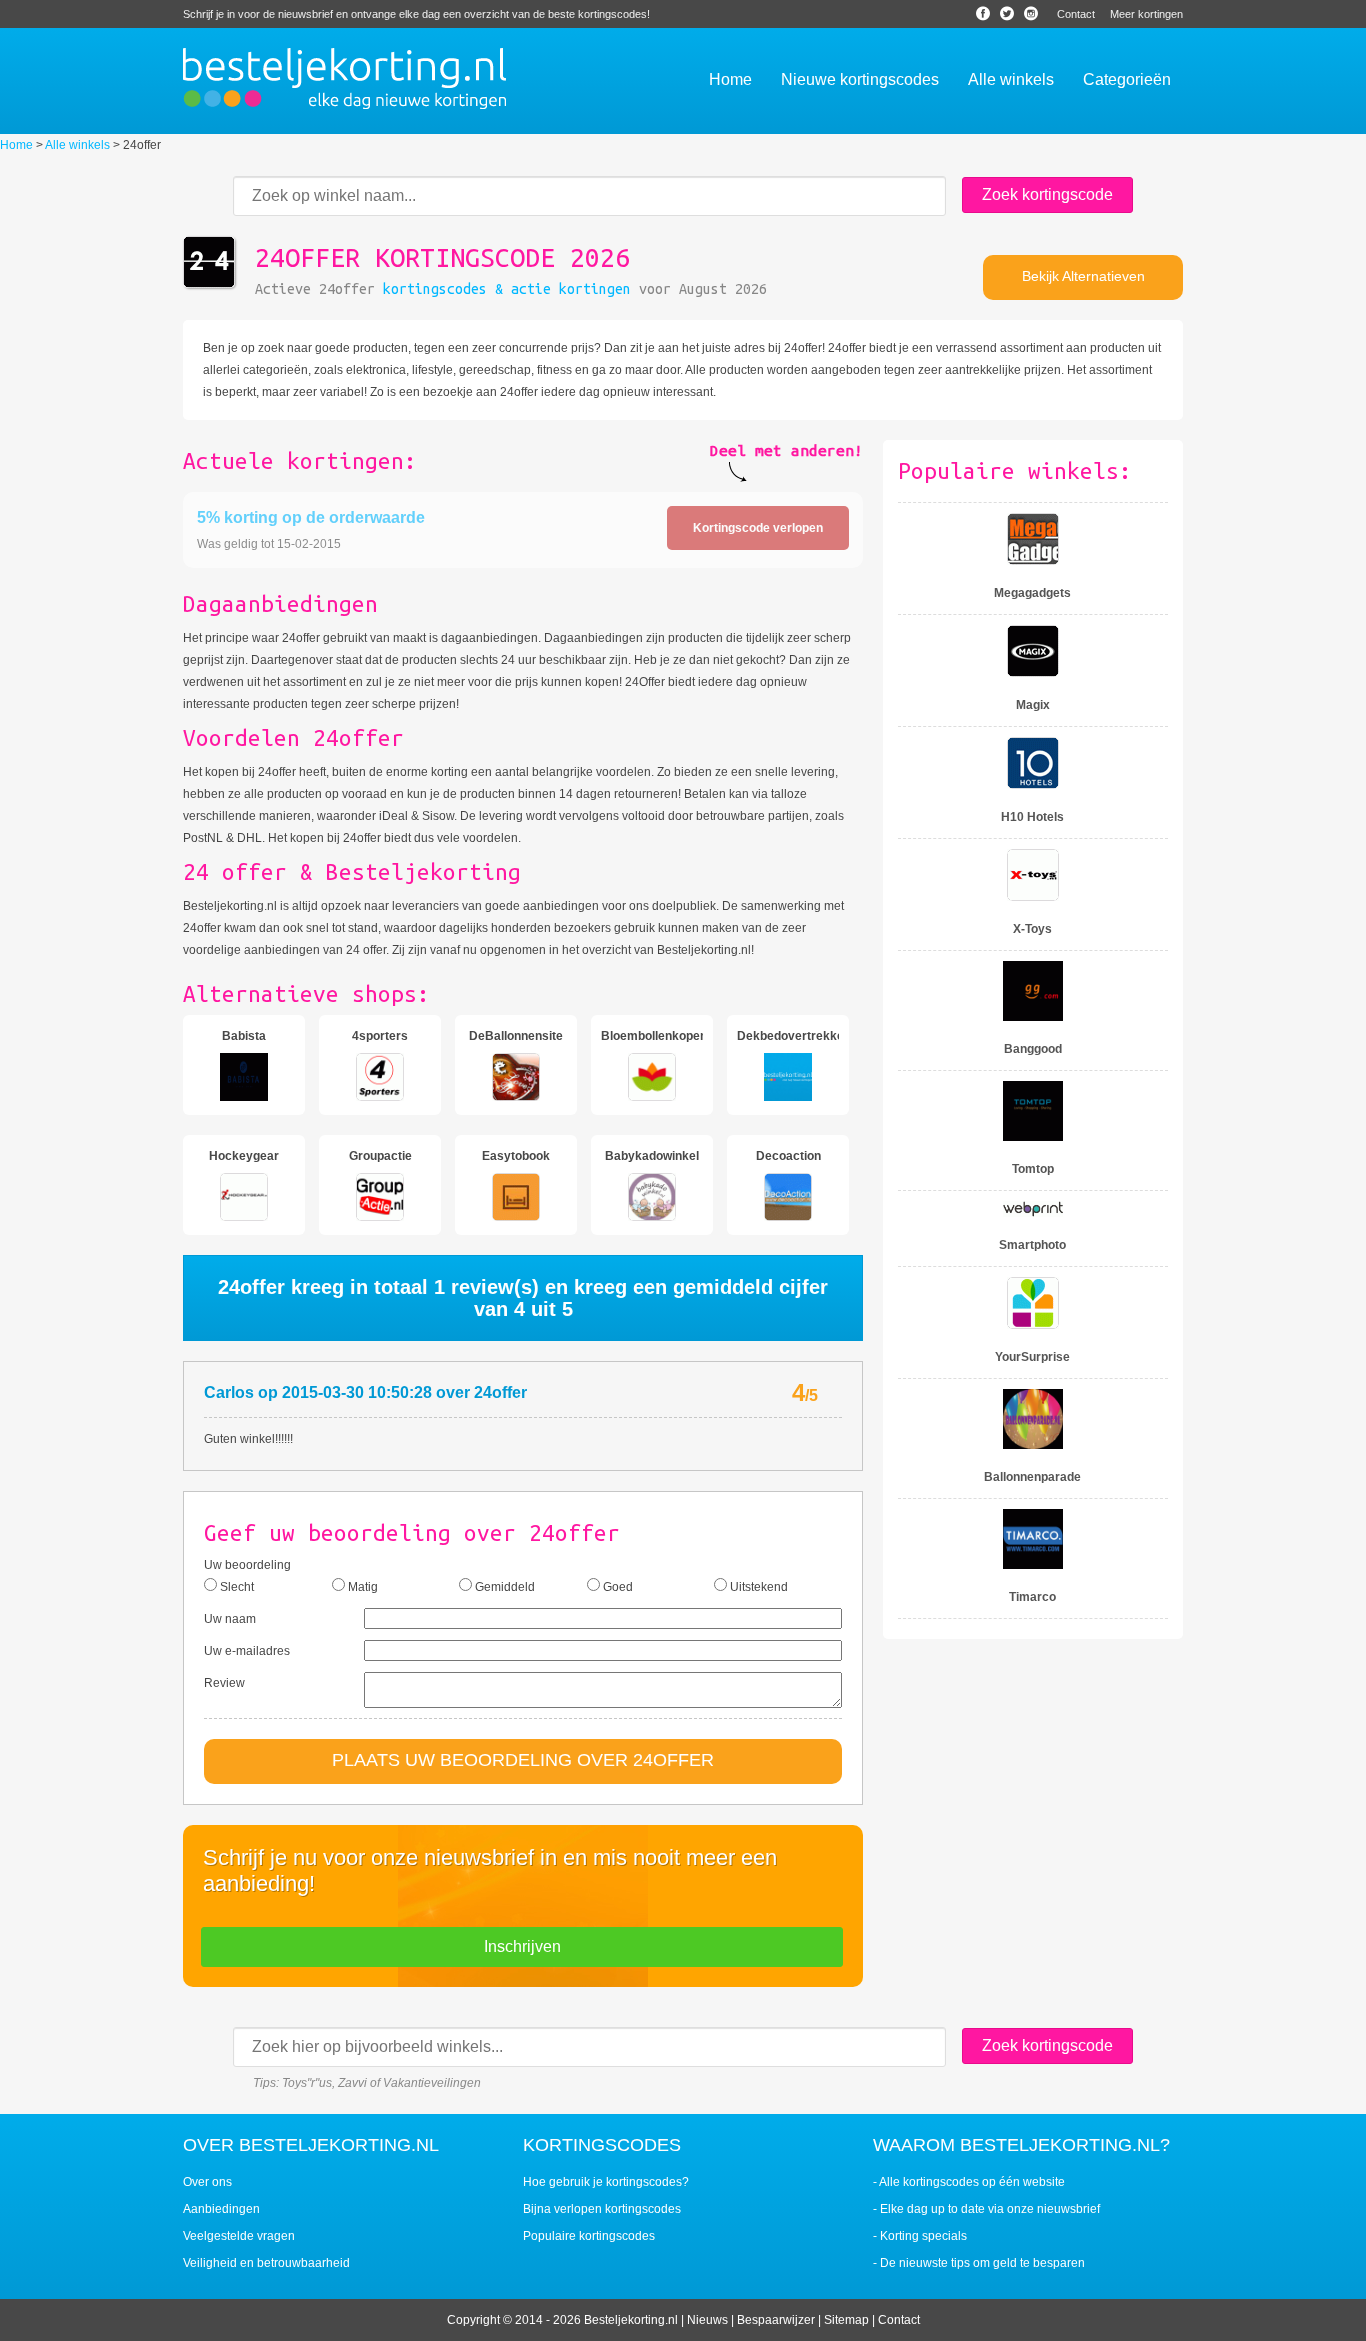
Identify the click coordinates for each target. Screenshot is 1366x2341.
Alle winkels (77, 145)
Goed (616, 1587)
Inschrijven (522, 1946)
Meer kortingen (1146, 14)
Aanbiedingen (221, 2209)
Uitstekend (757, 1587)
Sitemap (846, 2320)
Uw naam (230, 1619)
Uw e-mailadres (247, 1651)
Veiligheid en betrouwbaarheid (266, 2263)
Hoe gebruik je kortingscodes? (606, 2182)
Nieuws (707, 2320)
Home (16, 145)
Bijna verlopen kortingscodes (602, 2209)
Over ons (207, 2182)
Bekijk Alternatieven (1083, 276)
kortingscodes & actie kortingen (507, 289)
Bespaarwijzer (776, 2320)
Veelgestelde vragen (239, 2236)
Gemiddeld (503, 1587)
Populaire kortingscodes (589, 2236)
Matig (361, 1587)
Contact (1076, 14)
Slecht (235, 1587)
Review (224, 1683)
